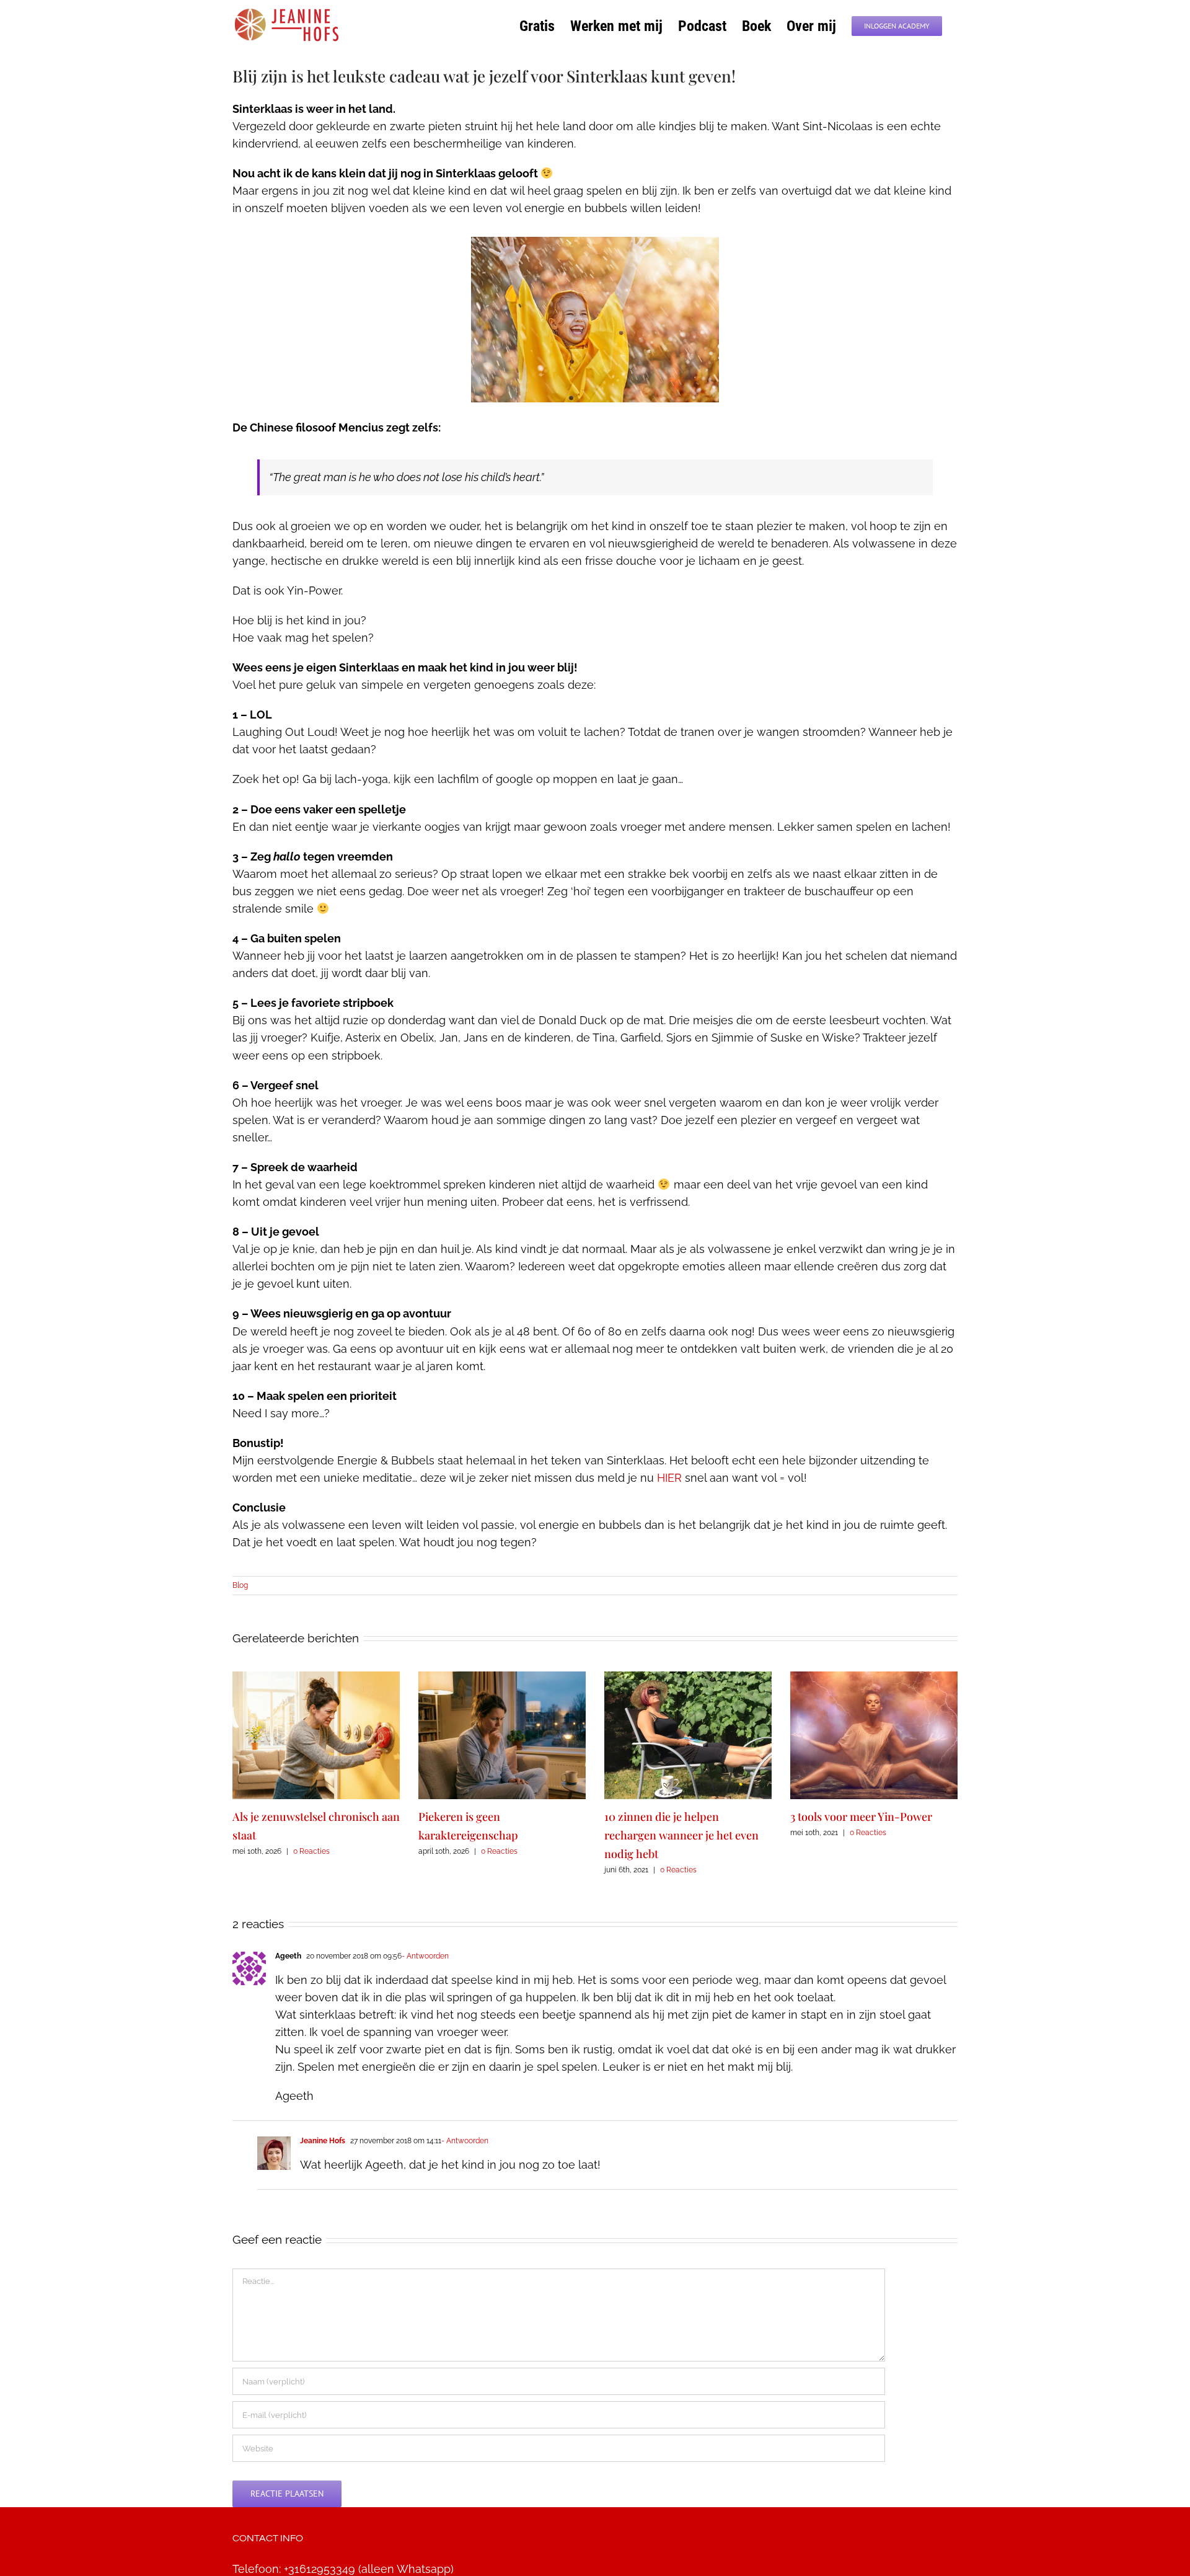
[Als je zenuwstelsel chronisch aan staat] (316, 1678)
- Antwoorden (425, 1956)
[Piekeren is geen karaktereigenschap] (502, 1678)
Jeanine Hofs (323, 2141)
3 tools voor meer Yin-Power (861, 1817)
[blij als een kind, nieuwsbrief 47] (595, 242)
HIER (669, 1478)
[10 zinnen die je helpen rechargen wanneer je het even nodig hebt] (688, 1678)
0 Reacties (311, 1851)
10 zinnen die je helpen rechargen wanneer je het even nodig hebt (681, 1835)
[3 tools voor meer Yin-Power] (874, 1678)
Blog (240, 1585)
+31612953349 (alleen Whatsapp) (369, 2569)
